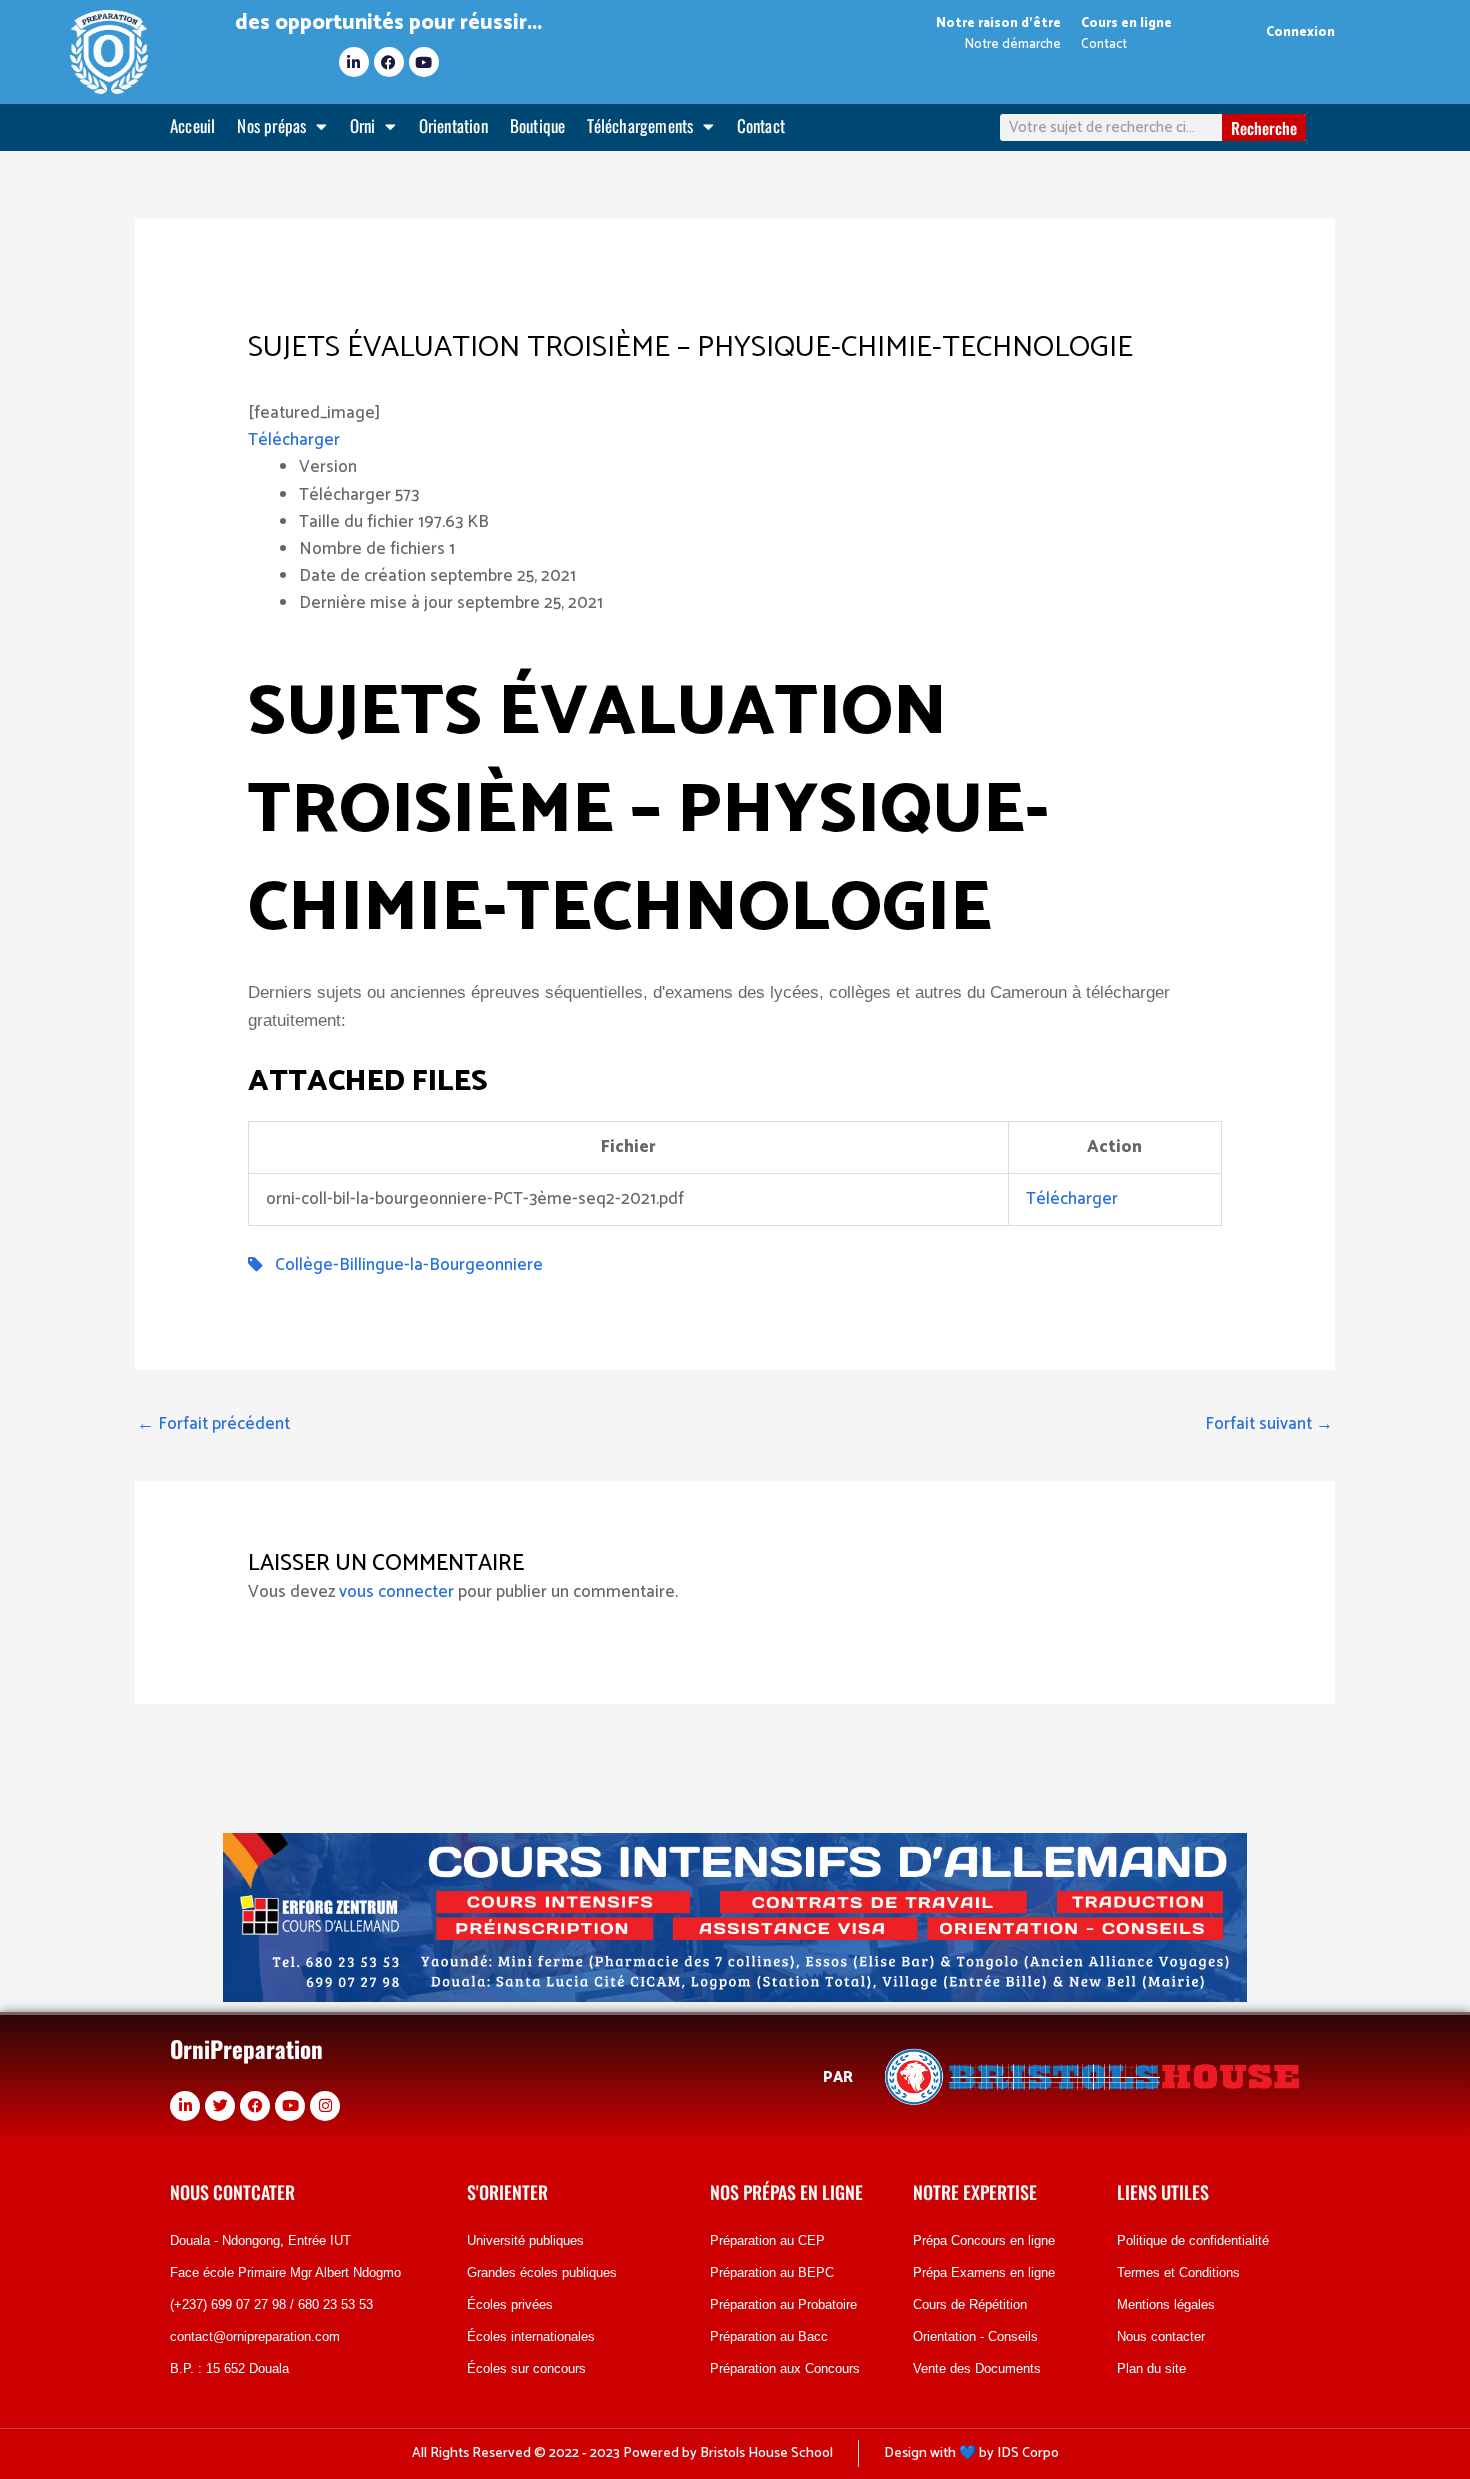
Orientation (453, 126)
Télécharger (294, 440)
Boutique (538, 126)
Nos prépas (271, 126)
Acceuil (192, 126)
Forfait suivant (1269, 1424)
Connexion (1300, 32)
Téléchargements (640, 126)
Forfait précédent (213, 1424)
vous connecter (396, 1592)
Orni (363, 126)
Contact (761, 126)
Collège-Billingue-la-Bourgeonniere (403, 1265)
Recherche (1264, 128)
